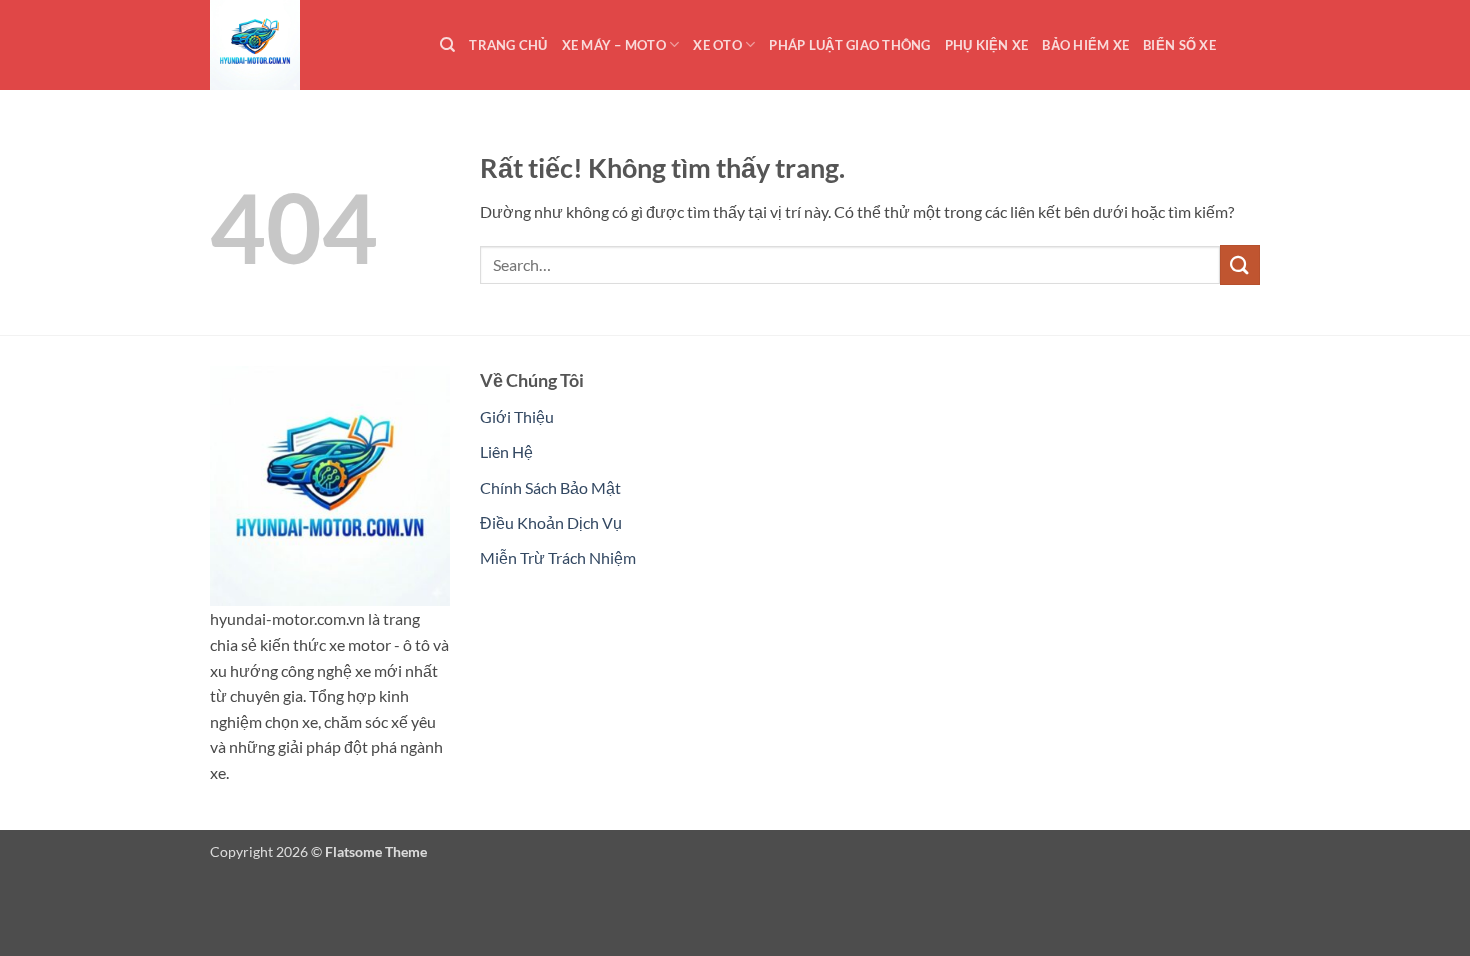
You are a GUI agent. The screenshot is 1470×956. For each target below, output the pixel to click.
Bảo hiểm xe (1085, 45)
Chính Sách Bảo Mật (550, 487)
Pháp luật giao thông (849, 45)
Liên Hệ (506, 451)
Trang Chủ (508, 45)
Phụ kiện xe (987, 45)
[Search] (447, 45)
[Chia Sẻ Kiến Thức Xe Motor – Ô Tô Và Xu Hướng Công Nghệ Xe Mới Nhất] (310, 45)
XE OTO (717, 45)
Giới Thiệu (517, 416)
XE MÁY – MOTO (614, 45)
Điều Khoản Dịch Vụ (551, 522)
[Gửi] (1240, 264)
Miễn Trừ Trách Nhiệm (558, 557)
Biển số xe (1179, 45)
